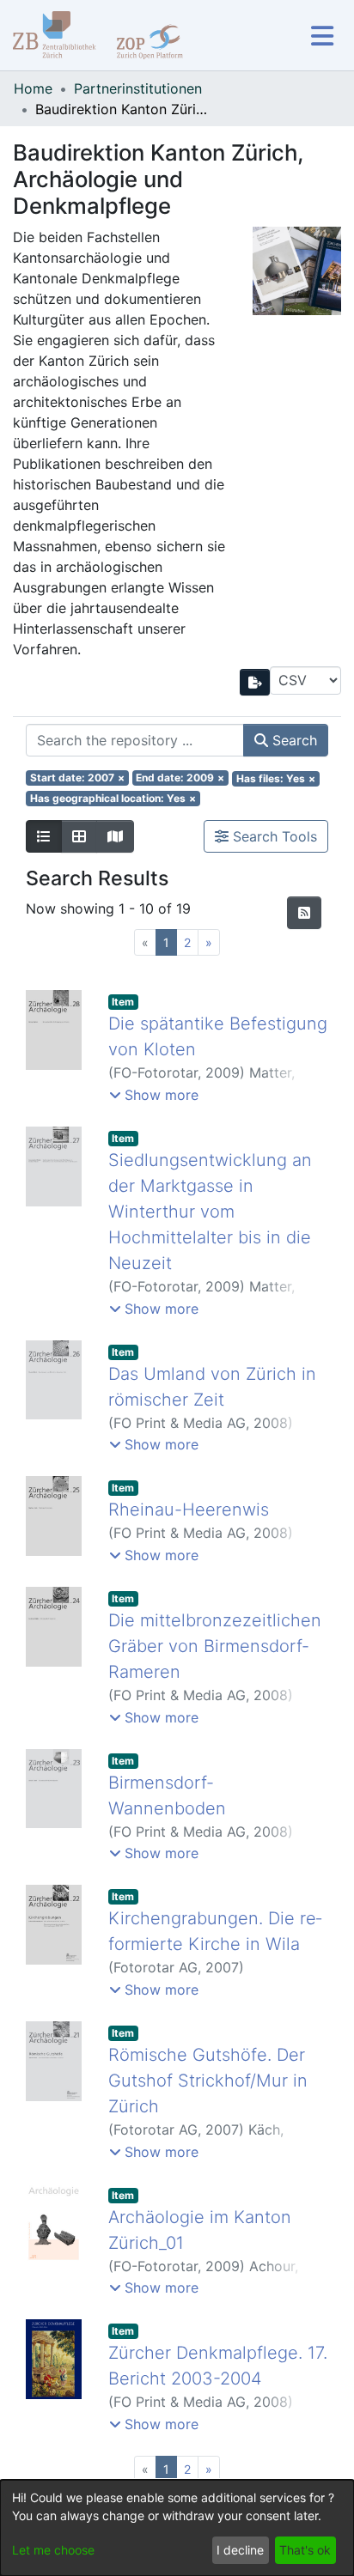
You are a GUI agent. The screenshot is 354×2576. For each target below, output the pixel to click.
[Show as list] (44, 836)
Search (293, 740)
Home (33, 88)
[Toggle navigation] (322, 36)
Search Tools (273, 836)
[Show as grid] (79, 836)
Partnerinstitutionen (138, 88)
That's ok (305, 2550)
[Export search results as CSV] (255, 682)
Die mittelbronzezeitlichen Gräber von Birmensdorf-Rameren (215, 1646)
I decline (240, 2550)
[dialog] (177, 2528)
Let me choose (53, 2550)
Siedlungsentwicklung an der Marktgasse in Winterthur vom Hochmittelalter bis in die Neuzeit (210, 1212)
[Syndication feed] (304, 913)
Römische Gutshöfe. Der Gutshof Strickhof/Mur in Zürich (208, 2081)
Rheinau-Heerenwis (189, 1510)
